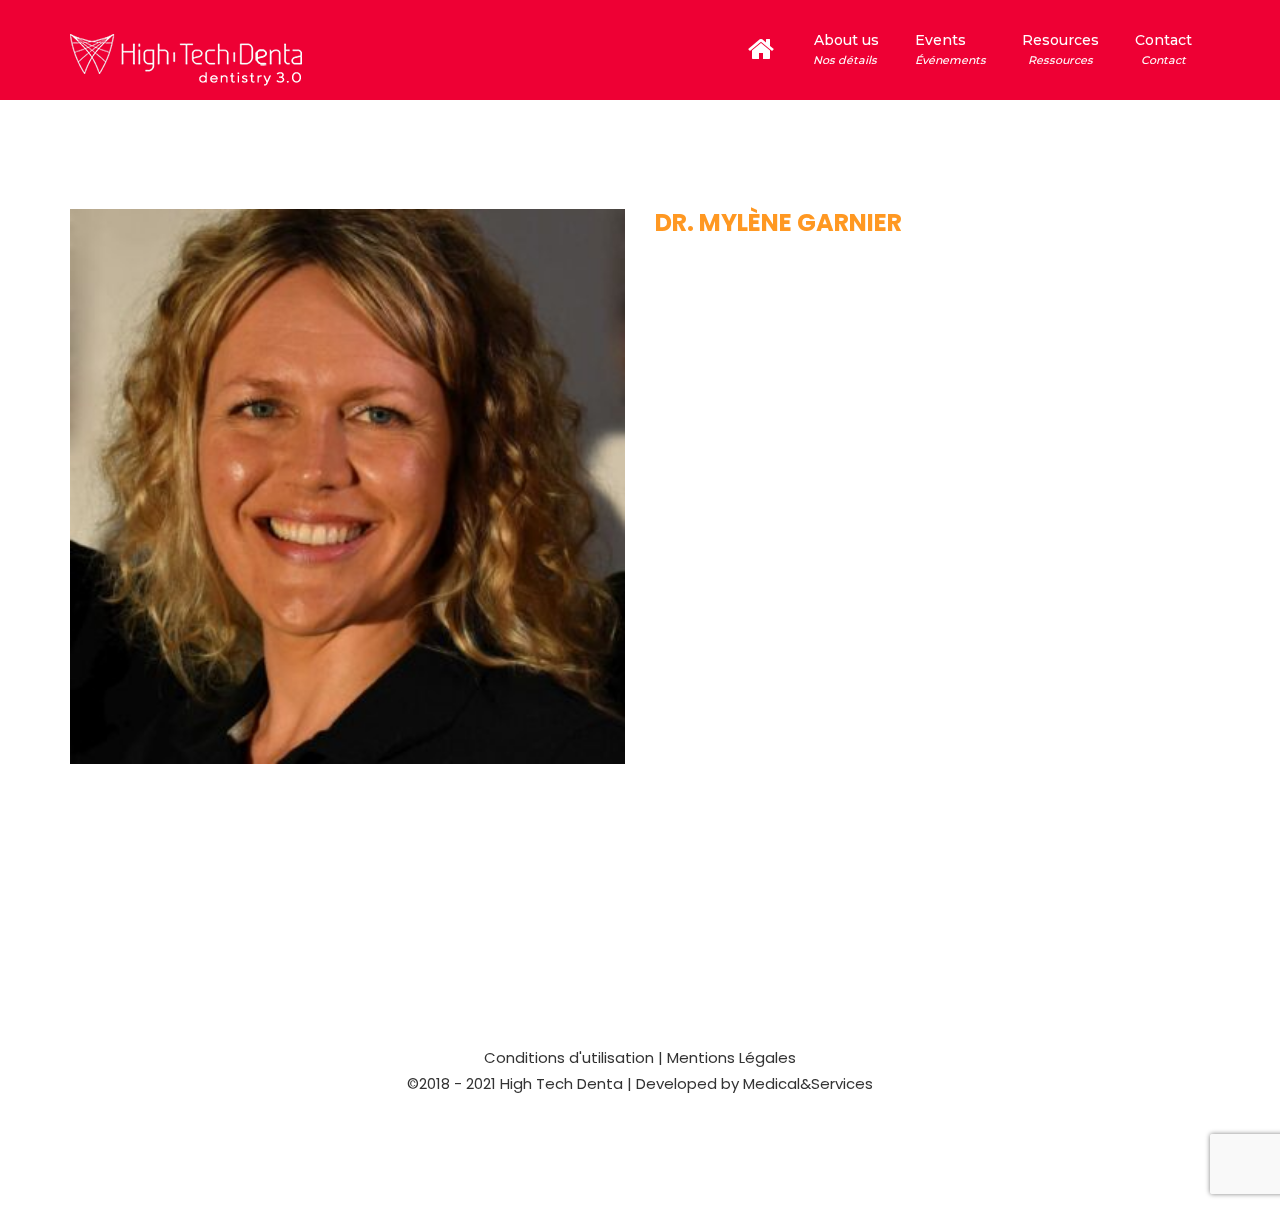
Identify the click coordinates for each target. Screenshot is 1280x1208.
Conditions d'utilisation (569, 1057)
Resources (1060, 49)
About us (844, 49)
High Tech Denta (561, 1083)
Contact (1163, 49)
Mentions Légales (731, 1057)
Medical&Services (806, 1083)
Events (950, 49)
